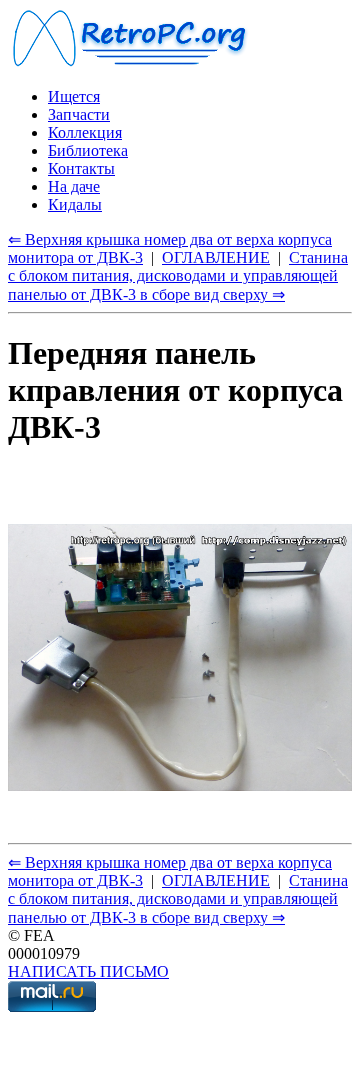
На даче (74, 186)
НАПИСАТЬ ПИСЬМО (88, 971)
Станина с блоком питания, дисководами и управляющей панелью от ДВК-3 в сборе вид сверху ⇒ (178, 276)
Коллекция (85, 132)
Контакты (81, 168)
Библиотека (88, 150)
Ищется (74, 96)
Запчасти (79, 114)
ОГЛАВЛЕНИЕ (216, 257)
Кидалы (75, 204)
